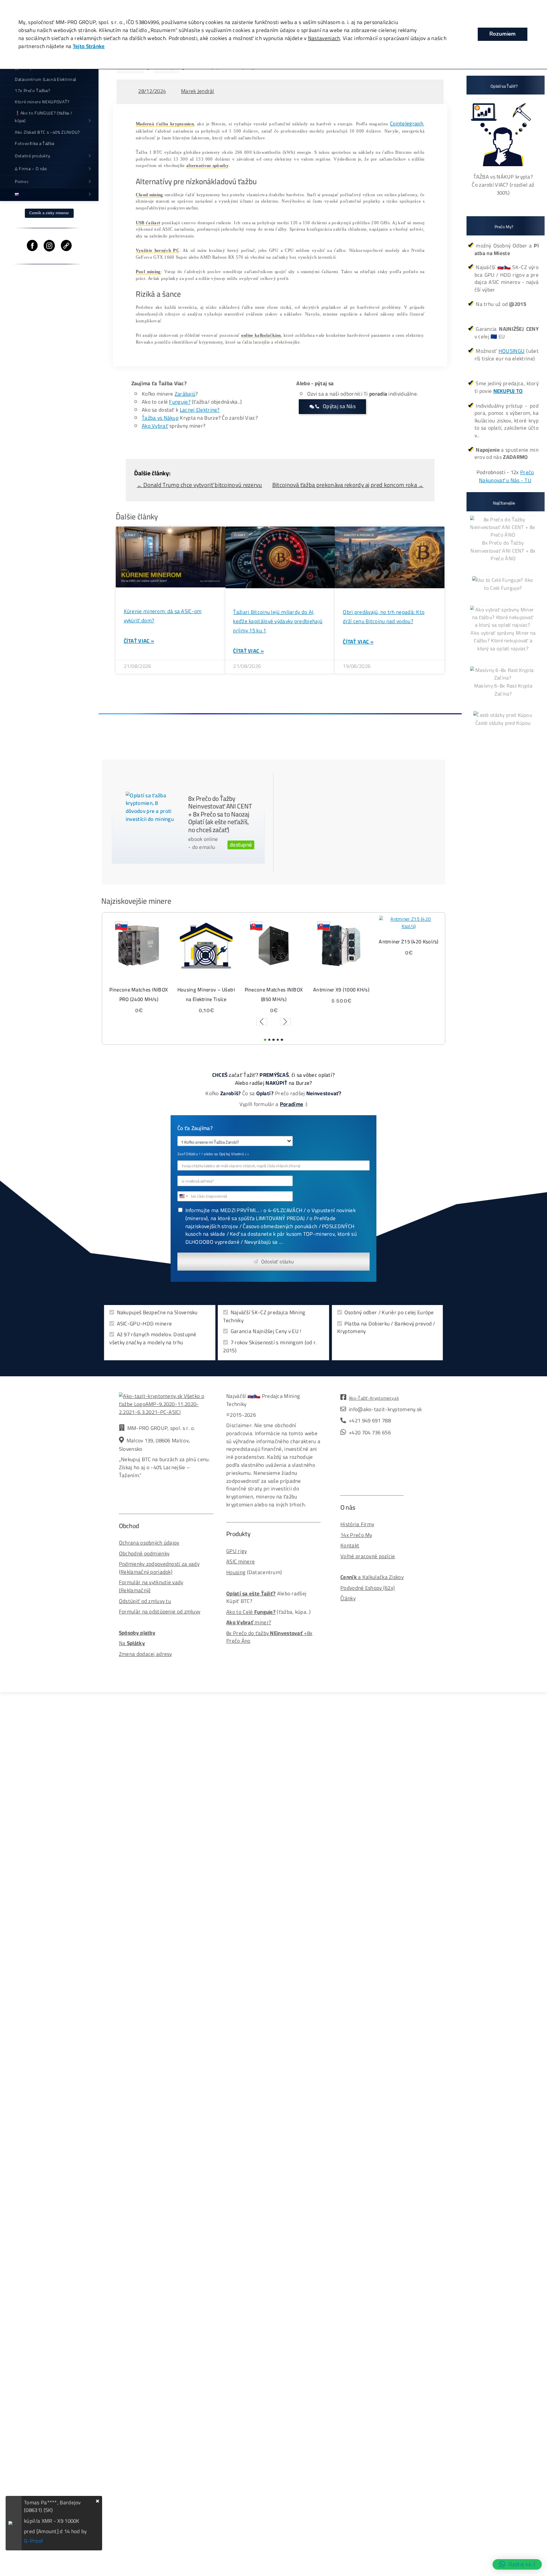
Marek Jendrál (198, 91)
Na (132, 1643)
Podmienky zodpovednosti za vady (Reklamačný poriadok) (159, 1568)
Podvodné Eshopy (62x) (368, 1588)
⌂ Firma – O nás (31, 169)
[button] (261, 1022)
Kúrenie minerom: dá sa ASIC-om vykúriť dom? (163, 616)
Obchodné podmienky (144, 1553)
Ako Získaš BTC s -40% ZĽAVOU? (47, 132)
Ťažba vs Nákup (160, 418)
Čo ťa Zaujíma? (195, 1129)
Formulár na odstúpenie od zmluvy (160, 1612)
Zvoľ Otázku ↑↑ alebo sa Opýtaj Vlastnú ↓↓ (213, 1154)
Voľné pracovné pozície (368, 1556)
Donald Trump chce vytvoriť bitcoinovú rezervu (200, 485)
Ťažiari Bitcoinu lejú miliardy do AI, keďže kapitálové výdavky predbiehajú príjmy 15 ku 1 (278, 621)
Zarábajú (185, 394)
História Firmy (357, 1524)
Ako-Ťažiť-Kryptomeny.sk (374, 1398)
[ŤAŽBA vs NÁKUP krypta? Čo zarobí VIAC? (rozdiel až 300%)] (503, 169)
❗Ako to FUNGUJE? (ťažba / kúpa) (44, 117)
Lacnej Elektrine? (200, 410)
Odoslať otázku (278, 1261)
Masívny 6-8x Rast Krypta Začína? (503, 690)
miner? (249, 1622)
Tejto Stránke (89, 46)
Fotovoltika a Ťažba (35, 143)
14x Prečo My (356, 1535)
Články (348, 1598)
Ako (231, 1612)
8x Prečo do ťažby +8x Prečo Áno (269, 1637)
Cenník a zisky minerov (49, 213)
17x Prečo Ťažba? (33, 90)
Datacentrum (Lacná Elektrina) (46, 79)
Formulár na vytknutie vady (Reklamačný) (151, 1586)
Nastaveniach (324, 38)
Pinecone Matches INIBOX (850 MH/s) (206, 994)
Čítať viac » (139, 641)
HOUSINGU (512, 351)
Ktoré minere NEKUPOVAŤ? (42, 102)
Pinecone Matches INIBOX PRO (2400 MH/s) (409, 994)
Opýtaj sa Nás (339, 406)
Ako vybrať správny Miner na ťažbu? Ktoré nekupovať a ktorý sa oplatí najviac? (503, 640)
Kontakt (350, 1545)
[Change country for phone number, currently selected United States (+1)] (183, 1196)
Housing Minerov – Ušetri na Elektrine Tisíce (139, 994)
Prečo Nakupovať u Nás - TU (506, 476)
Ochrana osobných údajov (149, 1543)
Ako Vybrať (155, 426)
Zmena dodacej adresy (146, 1654)
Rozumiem (503, 34)
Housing (236, 1572)
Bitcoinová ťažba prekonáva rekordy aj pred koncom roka (348, 485)
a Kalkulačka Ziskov (372, 1577)
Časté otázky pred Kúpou (503, 723)
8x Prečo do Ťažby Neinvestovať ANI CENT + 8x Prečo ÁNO (503, 550)
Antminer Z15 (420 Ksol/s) (341, 942)
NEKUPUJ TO (508, 391)
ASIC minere (240, 1561)
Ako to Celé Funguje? (509, 584)
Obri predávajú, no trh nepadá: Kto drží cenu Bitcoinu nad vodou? (384, 617)
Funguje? (180, 402)
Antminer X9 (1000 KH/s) (274, 989)
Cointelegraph (407, 124)
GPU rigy (236, 1551)
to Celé (244, 1612)
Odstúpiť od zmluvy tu (145, 1601)
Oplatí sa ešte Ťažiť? (251, 1594)
